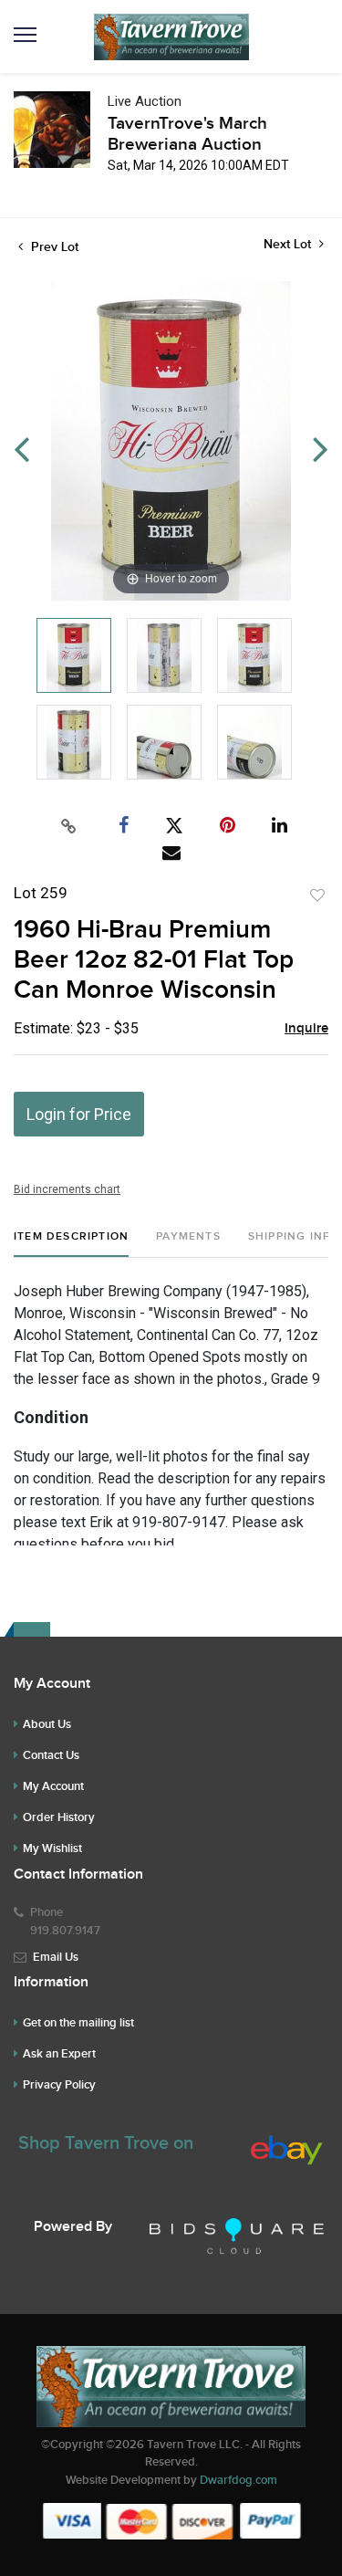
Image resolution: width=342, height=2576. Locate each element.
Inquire (306, 1029)
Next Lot (289, 244)
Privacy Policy (59, 2085)
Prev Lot (53, 247)
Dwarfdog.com (238, 2480)
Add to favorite (317, 895)
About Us (47, 1724)
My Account (53, 1786)
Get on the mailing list (78, 2023)
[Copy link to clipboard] (68, 826)
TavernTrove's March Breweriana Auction (187, 134)
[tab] (71, 1244)
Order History (59, 1817)
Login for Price (79, 1114)
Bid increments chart (67, 1189)
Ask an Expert (59, 2054)
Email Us (56, 1957)
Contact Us (51, 1755)
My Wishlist (52, 1848)
